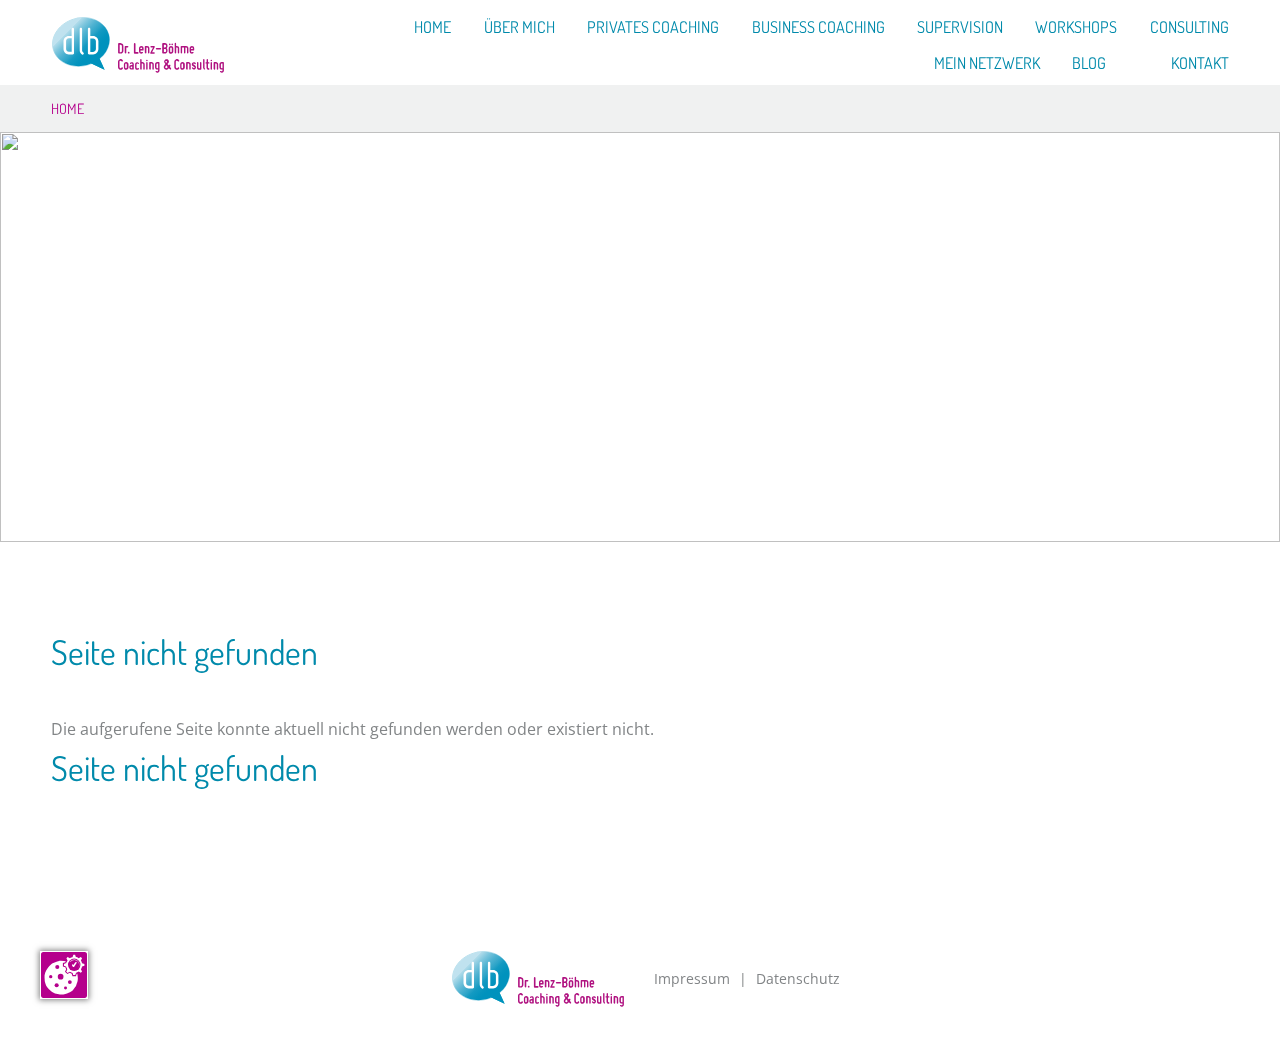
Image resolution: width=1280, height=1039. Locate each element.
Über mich (519, 28)
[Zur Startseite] (138, 45)
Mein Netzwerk (987, 64)
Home (432, 28)
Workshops (1076, 28)
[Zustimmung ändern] (64, 975)
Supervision (960, 28)
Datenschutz (798, 978)
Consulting (1189, 28)
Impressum (692, 978)
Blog (1089, 64)
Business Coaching (818, 28)
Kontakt (1200, 64)
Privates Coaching (653, 28)
